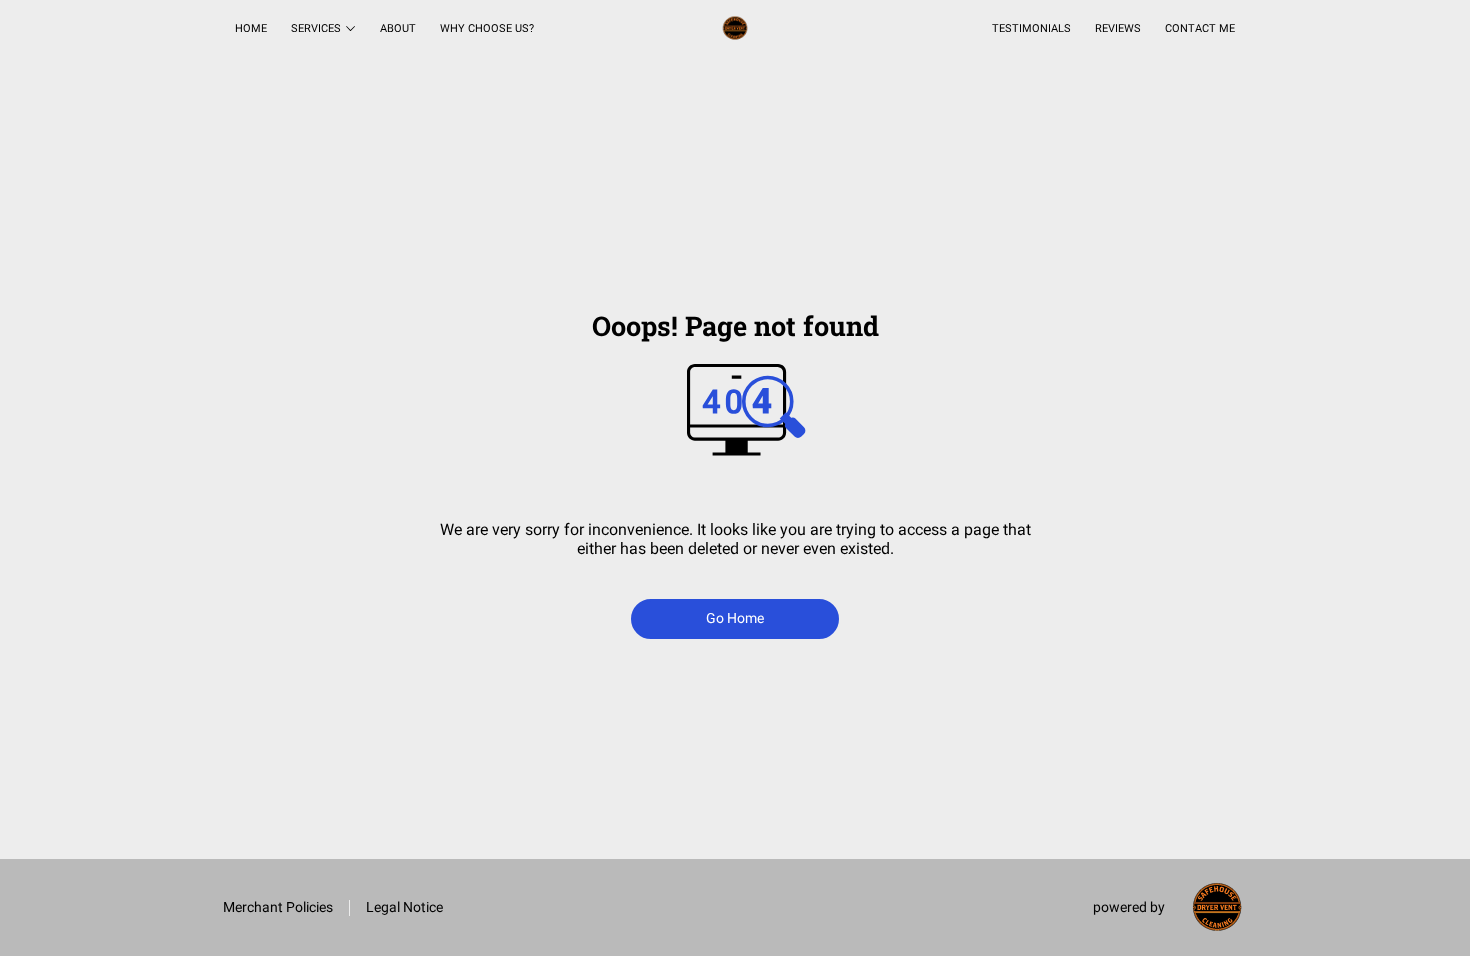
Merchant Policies (278, 907)
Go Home (735, 618)
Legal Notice (404, 907)
